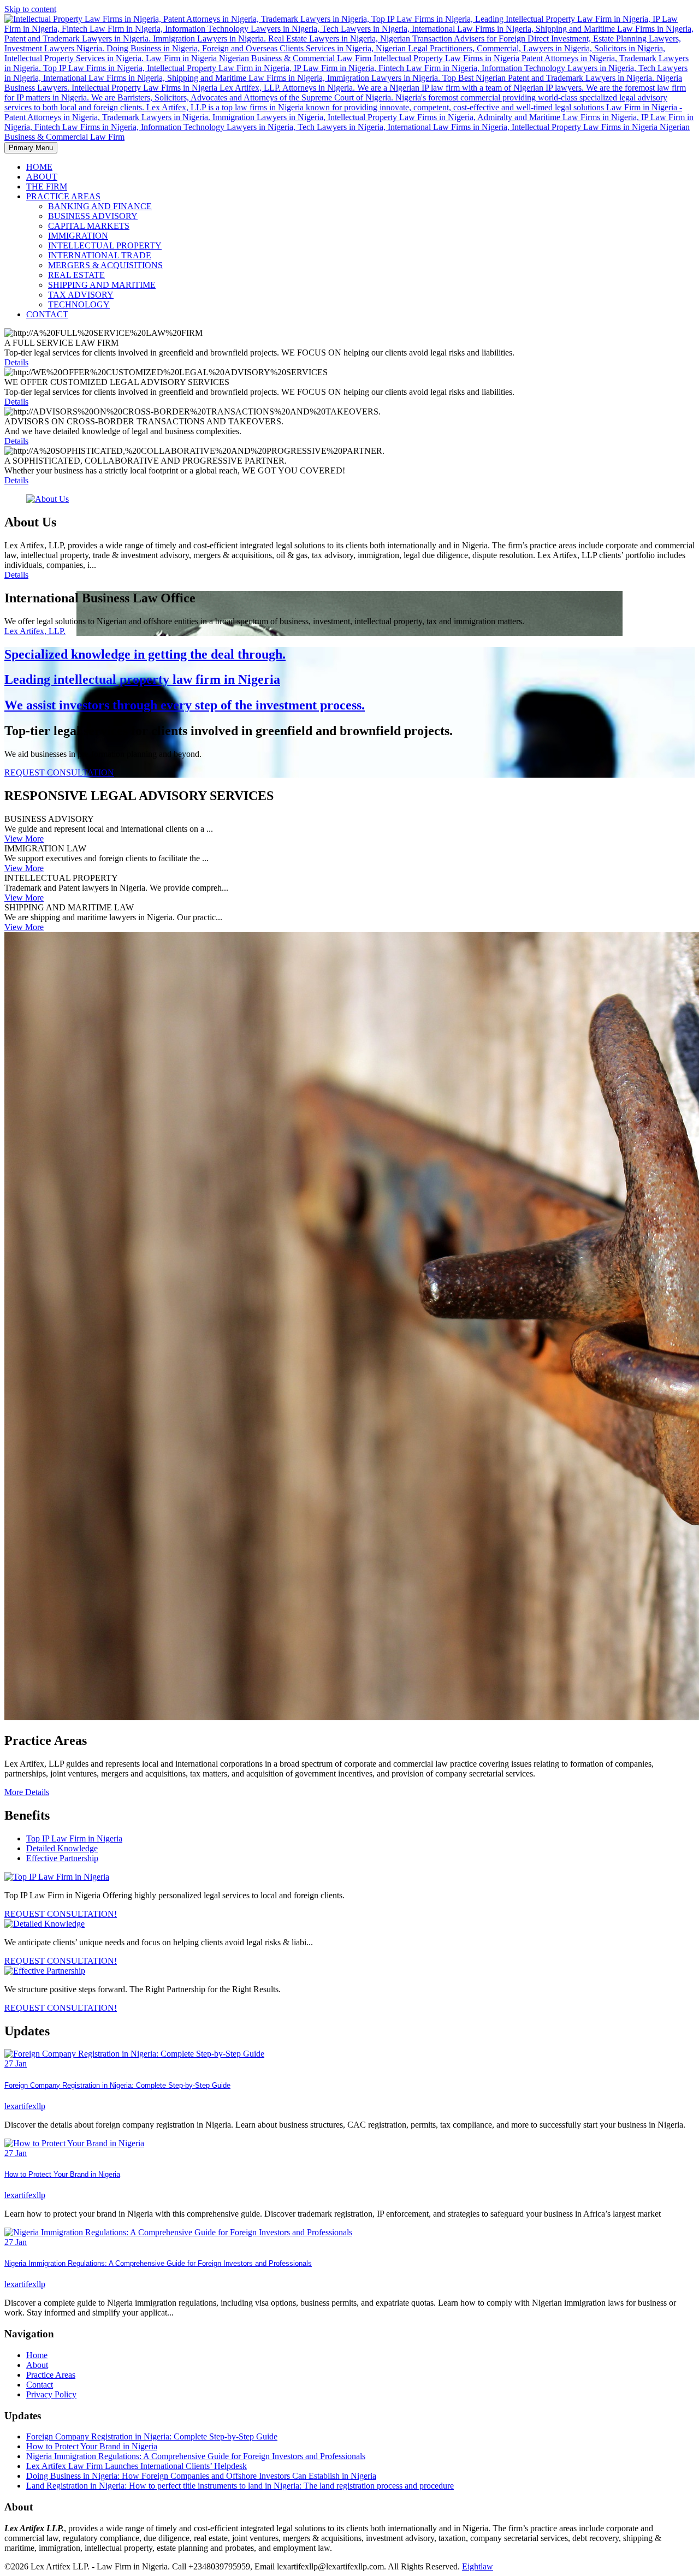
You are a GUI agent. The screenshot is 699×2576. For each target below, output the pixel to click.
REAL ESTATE (76, 275)
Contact (40, 2385)
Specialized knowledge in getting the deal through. (145, 654)
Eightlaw (478, 2566)
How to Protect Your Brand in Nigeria (62, 2174)
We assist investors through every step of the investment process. (185, 705)
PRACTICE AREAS (63, 196)
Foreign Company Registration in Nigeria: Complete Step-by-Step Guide (117, 2085)
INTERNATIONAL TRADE (100, 255)
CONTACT (47, 314)
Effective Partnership (62, 1858)
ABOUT (42, 177)
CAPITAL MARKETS (89, 226)
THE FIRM (47, 186)
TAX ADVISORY (81, 295)
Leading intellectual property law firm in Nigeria (142, 679)
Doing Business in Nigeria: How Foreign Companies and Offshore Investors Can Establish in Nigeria (201, 2476)
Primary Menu (31, 148)
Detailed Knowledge (62, 1848)
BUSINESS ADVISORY (93, 216)
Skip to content (30, 9)
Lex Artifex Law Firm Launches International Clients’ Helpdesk (137, 2466)
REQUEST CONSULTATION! (61, 1914)
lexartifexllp (25, 2106)
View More (24, 839)
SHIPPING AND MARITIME (102, 285)
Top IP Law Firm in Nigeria (74, 1838)
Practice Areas (51, 2375)
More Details (27, 1792)
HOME (39, 167)
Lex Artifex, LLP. (35, 631)
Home (37, 2355)
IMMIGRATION (78, 236)
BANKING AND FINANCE (100, 206)
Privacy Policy (51, 2394)
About (37, 2365)
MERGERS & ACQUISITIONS (105, 265)
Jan (16, 2063)
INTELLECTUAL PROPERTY (105, 245)
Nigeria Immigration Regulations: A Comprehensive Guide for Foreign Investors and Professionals (158, 2263)
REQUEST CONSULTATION (59, 772)
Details (16, 362)
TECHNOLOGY (79, 304)
